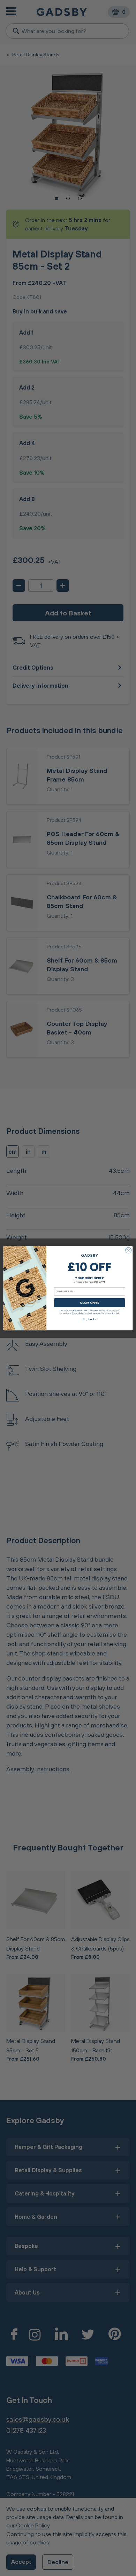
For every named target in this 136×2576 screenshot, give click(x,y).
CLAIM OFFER (89, 1302)
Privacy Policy (78, 1313)
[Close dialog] (129, 1250)
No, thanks (89, 1319)
